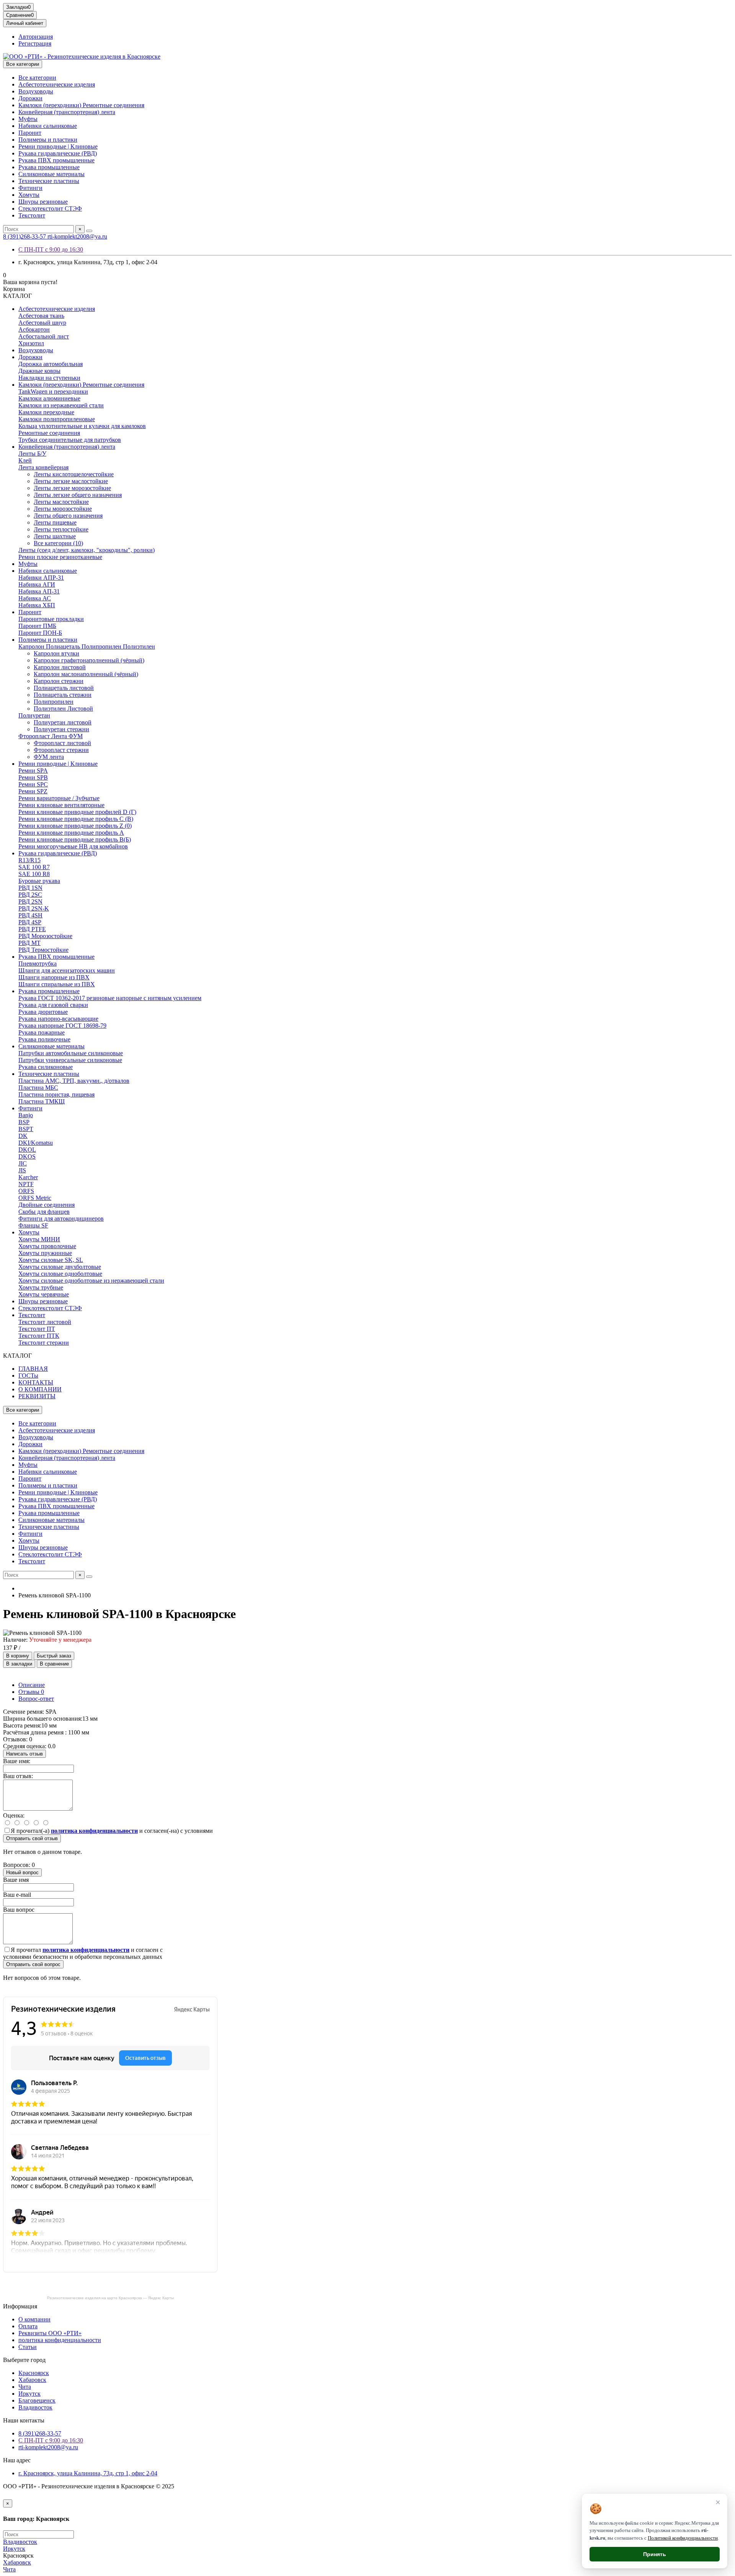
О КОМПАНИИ (40, 1389)
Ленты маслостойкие (61, 502)
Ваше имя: (17, 1761)
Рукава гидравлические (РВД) (58, 153)
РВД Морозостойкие (45, 936)
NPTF (26, 1184)
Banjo (26, 1115)
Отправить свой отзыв (32, 1838)
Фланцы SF (33, 1225)
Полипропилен (54, 702)
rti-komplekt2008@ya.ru (77, 236)
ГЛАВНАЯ (33, 1369)
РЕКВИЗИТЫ (37, 1396)
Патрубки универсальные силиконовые (70, 1060)
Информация (20, 2306)
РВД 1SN (30, 888)
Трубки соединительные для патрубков (70, 440)
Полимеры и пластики (48, 140)
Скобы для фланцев (44, 1212)
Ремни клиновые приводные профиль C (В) (76, 819)
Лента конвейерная (43, 467)
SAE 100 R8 (34, 874)
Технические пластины (49, 181)
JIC (23, 1163)
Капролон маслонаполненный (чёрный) (86, 674)
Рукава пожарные (42, 1032)
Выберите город (24, 2360)
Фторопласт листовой (62, 743)
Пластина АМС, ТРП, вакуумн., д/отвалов (74, 1081)
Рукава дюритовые (43, 1012)
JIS (22, 1170)
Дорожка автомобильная (51, 364)
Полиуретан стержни (61, 729)
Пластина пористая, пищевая (56, 1094)
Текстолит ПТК (39, 1336)
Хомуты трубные (41, 1287)
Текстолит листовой (45, 1322)
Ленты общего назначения (68, 516)
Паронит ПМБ (37, 626)
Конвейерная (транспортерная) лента (67, 112)
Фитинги (30, 188)
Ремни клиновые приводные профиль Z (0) (75, 826)
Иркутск (29, 2394)
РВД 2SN (30, 901)
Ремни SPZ (33, 791)
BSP (24, 1122)
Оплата (28, 2326)
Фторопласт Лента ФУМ (51, 736)
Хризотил (31, 343)
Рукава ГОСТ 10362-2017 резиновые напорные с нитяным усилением (110, 998)
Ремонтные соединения (49, 433)
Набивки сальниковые (48, 126)
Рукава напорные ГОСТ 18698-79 (62, 1026)
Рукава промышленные (49, 167)
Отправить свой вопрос (33, 1964)
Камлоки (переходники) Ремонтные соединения (81, 105)
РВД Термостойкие (43, 950)
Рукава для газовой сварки (53, 1005)
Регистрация (35, 43)
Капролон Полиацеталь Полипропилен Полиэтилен (87, 646)
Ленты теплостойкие (61, 529)
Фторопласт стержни (61, 750)
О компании (34, 2319)
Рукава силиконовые (46, 1067)
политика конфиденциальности (60, 2340)
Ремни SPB (33, 777)
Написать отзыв (24, 1754)
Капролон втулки (56, 653)
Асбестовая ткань (41, 316)
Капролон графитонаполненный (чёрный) (89, 660)
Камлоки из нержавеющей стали (61, 405)
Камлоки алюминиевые (49, 398)
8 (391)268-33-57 (25, 236)
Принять (655, 2554)
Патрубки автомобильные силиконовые (71, 1053)
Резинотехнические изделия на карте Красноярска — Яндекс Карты (110, 2298)
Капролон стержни (59, 681)
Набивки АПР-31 (41, 578)
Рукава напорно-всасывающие (58, 1019)
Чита (25, 2387)
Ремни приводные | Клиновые (58, 146)
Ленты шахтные (55, 536)
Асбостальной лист (44, 336)
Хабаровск (32, 2380)
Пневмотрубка (38, 964)
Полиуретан (34, 715)
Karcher (28, 1177)
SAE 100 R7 (34, 867)
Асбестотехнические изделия (57, 84)
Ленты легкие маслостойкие (71, 481)
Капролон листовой (60, 667)
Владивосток (35, 2407)
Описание (32, 1685)
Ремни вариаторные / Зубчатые (59, 798)
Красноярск (34, 2373)
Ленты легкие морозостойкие (72, 488)
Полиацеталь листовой (64, 688)
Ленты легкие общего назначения (78, 495)
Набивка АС (35, 598)
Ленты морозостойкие (63, 509)
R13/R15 (29, 860)
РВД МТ (29, 943)
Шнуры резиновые (43, 202)
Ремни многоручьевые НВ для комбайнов (73, 846)
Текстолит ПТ (37, 1329)
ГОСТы (28, 1375)
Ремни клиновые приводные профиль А (71, 833)
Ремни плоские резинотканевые (60, 557)
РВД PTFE (32, 929)
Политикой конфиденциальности (683, 2538)
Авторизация (36, 37)
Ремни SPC (33, 784)
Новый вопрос (22, 1872)
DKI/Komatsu (36, 1143)
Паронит (30, 133)
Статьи (28, 2347)
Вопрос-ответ (36, 1699)
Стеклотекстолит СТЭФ (50, 208)
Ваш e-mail (17, 1895)
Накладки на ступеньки (49, 378)
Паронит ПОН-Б (40, 633)
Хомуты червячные (44, 1294)
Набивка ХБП (37, 605)
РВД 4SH (30, 915)
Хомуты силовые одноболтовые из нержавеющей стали (91, 1281)
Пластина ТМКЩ (42, 1101)
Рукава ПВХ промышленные (56, 160)
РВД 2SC (30, 895)
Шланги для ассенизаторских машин (67, 970)
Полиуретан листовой (63, 722)
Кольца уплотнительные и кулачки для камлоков (82, 426)
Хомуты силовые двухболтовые (60, 1267)
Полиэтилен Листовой (63, 709)
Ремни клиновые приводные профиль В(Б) (75, 839)
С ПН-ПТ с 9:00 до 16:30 (51, 249)
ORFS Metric (35, 1198)
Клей (25, 460)
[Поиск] (89, 231)
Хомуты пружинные (45, 1253)
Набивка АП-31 (39, 591)
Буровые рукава (39, 881)
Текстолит (32, 215)
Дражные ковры (39, 371)
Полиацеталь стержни (63, 695)
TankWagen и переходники (53, 391)
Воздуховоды (36, 91)
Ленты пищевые (55, 522)
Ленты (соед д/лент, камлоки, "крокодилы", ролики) (87, 550)
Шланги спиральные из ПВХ (57, 984)
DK (23, 1136)
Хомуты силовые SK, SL (51, 1260)
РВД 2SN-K (34, 908)
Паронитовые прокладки (51, 619)
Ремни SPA (33, 771)
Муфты (28, 119)
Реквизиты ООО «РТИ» (50, 2333)
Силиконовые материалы (51, 174)
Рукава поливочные (44, 1039)
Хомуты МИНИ (39, 1239)
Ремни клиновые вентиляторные (61, 805)
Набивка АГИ (37, 584)
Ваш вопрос (19, 1910)
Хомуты (29, 195)
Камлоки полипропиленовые (57, 419)
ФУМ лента (49, 757)
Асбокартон (34, 329)
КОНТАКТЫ (36, 1382)
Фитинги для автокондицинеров (61, 1219)
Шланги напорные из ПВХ (54, 977)
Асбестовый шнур (42, 323)
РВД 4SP (30, 922)
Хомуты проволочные (47, 1246)
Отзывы (31, 1692)
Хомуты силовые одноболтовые (60, 1274)
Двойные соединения (47, 1205)
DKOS (27, 1156)
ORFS (26, 1191)
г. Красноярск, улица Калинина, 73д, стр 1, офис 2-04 (88, 2473)
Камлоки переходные (46, 412)
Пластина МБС (38, 1088)
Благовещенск (37, 2400)
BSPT (26, 1129)
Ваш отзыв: (18, 1776)
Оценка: (14, 1815)
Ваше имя (16, 1880)
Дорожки (30, 98)
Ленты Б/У (32, 454)
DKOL (27, 1150)
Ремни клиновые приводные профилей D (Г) (77, 812)
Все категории (37, 78)
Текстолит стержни (44, 1343)
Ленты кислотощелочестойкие (74, 474)
